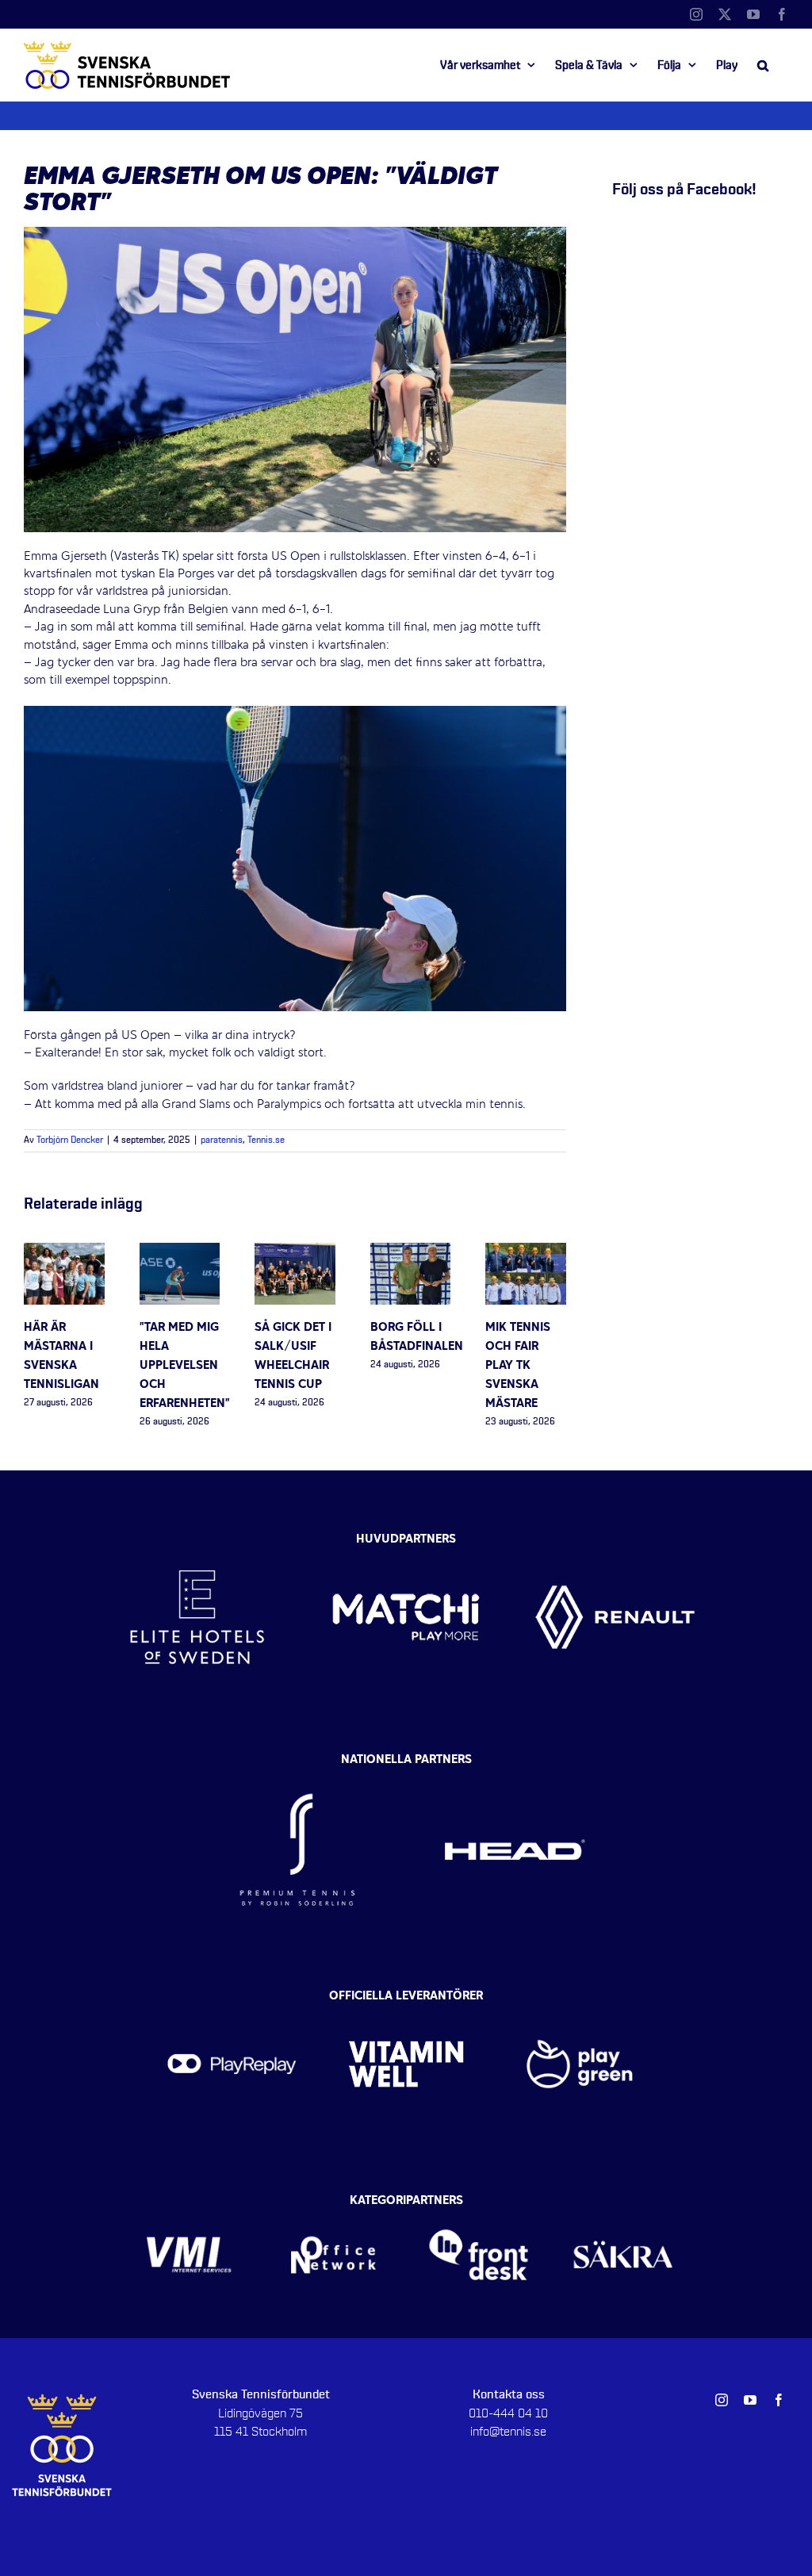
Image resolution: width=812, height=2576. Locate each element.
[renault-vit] (615, 1535)
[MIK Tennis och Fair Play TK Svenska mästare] (526, 1252)
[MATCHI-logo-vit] (406, 1535)
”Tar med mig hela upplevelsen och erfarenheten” (185, 1366)
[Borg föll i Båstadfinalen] (411, 1252)
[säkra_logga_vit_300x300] (624, 2206)
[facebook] (779, 2400)
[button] (763, 65)
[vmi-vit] (189, 2206)
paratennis (222, 1140)
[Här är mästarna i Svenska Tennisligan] (64, 1252)
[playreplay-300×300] (232, 2000)
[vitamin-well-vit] (406, 2000)
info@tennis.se (508, 2432)
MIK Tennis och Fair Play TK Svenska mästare (518, 1366)
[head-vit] (515, 1764)
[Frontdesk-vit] (479, 2206)
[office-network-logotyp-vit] (333, 2206)
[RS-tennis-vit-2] (297, 1764)
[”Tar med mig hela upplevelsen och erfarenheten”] (180, 1252)
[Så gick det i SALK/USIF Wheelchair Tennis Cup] (295, 1252)
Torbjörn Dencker (70, 1140)
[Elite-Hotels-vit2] (197, 1535)
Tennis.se (266, 1140)
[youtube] (750, 2400)
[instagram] (722, 2400)
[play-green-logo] (580, 2000)
